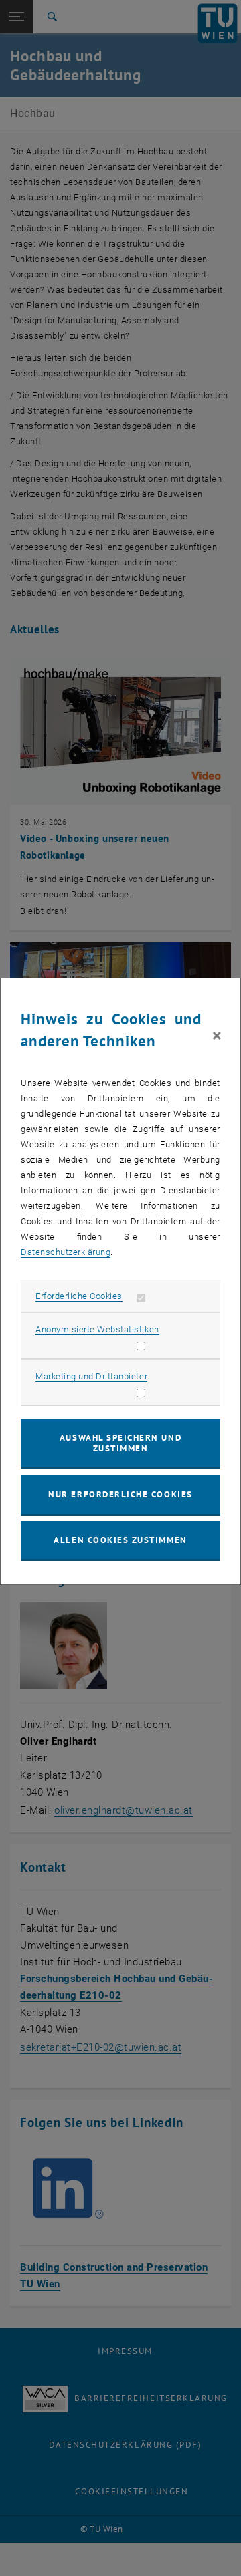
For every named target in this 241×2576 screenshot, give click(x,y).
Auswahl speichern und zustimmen (120, 1443)
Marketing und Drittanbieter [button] (91, 1376)
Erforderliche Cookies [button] (79, 1296)
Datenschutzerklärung (66, 1252)
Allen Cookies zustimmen (120, 1540)
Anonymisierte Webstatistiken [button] (97, 1329)
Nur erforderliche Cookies (120, 1494)
